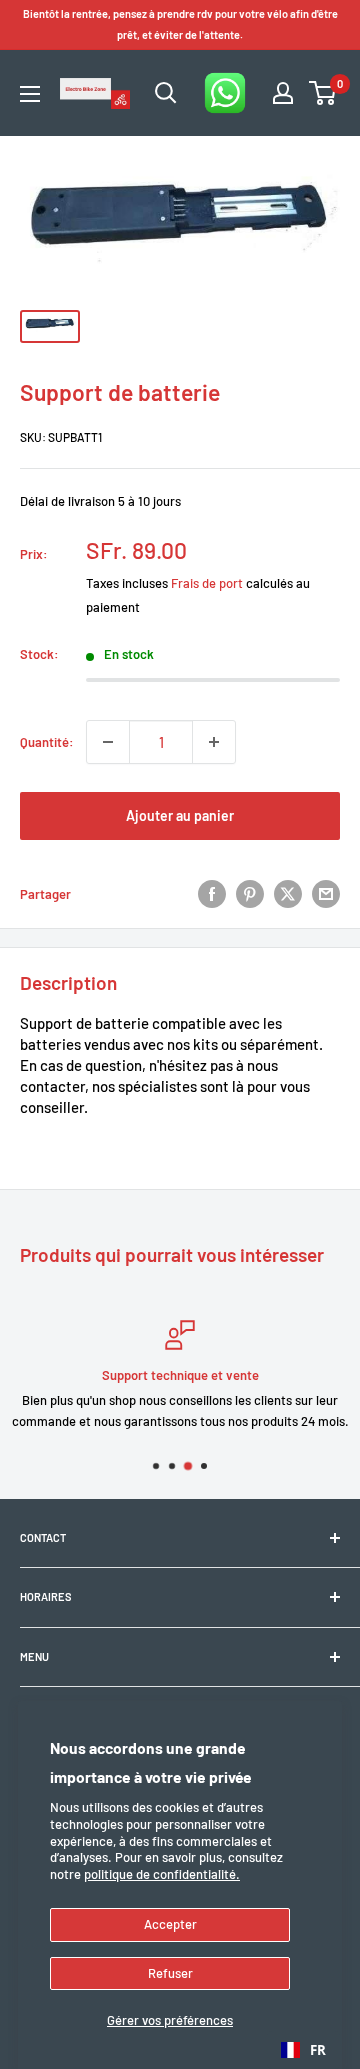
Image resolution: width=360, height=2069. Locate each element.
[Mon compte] (283, 93)
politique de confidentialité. (162, 1874)
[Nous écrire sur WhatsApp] (225, 93)
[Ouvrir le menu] (30, 94)
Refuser (170, 1973)
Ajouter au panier (180, 815)
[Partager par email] (326, 894)
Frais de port (207, 583)
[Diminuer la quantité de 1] (108, 742)
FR (318, 2050)
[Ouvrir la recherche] (166, 93)
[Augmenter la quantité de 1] (214, 742)
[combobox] (303, 2050)
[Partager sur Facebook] (212, 894)
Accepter (170, 1924)
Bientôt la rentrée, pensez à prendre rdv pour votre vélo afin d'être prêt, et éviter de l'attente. (180, 24)
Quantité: (47, 742)
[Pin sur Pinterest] (250, 894)
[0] (323, 93)
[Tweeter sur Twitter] (288, 894)
